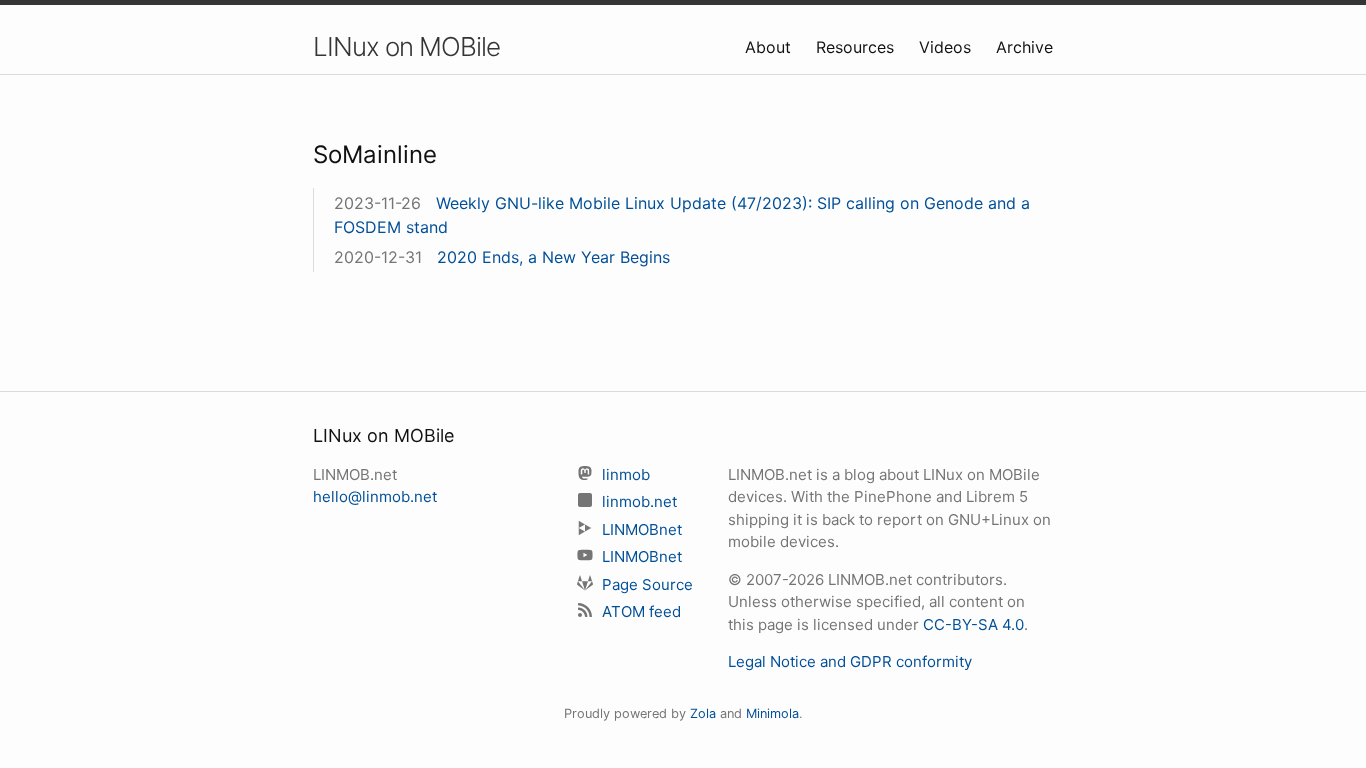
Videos (947, 47)
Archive (1024, 47)
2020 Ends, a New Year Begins (553, 257)
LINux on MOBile (406, 46)
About (770, 47)
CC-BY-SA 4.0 (973, 624)
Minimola (772, 713)
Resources (857, 47)
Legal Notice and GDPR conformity (850, 661)
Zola (703, 713)
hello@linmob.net (375, 496)
